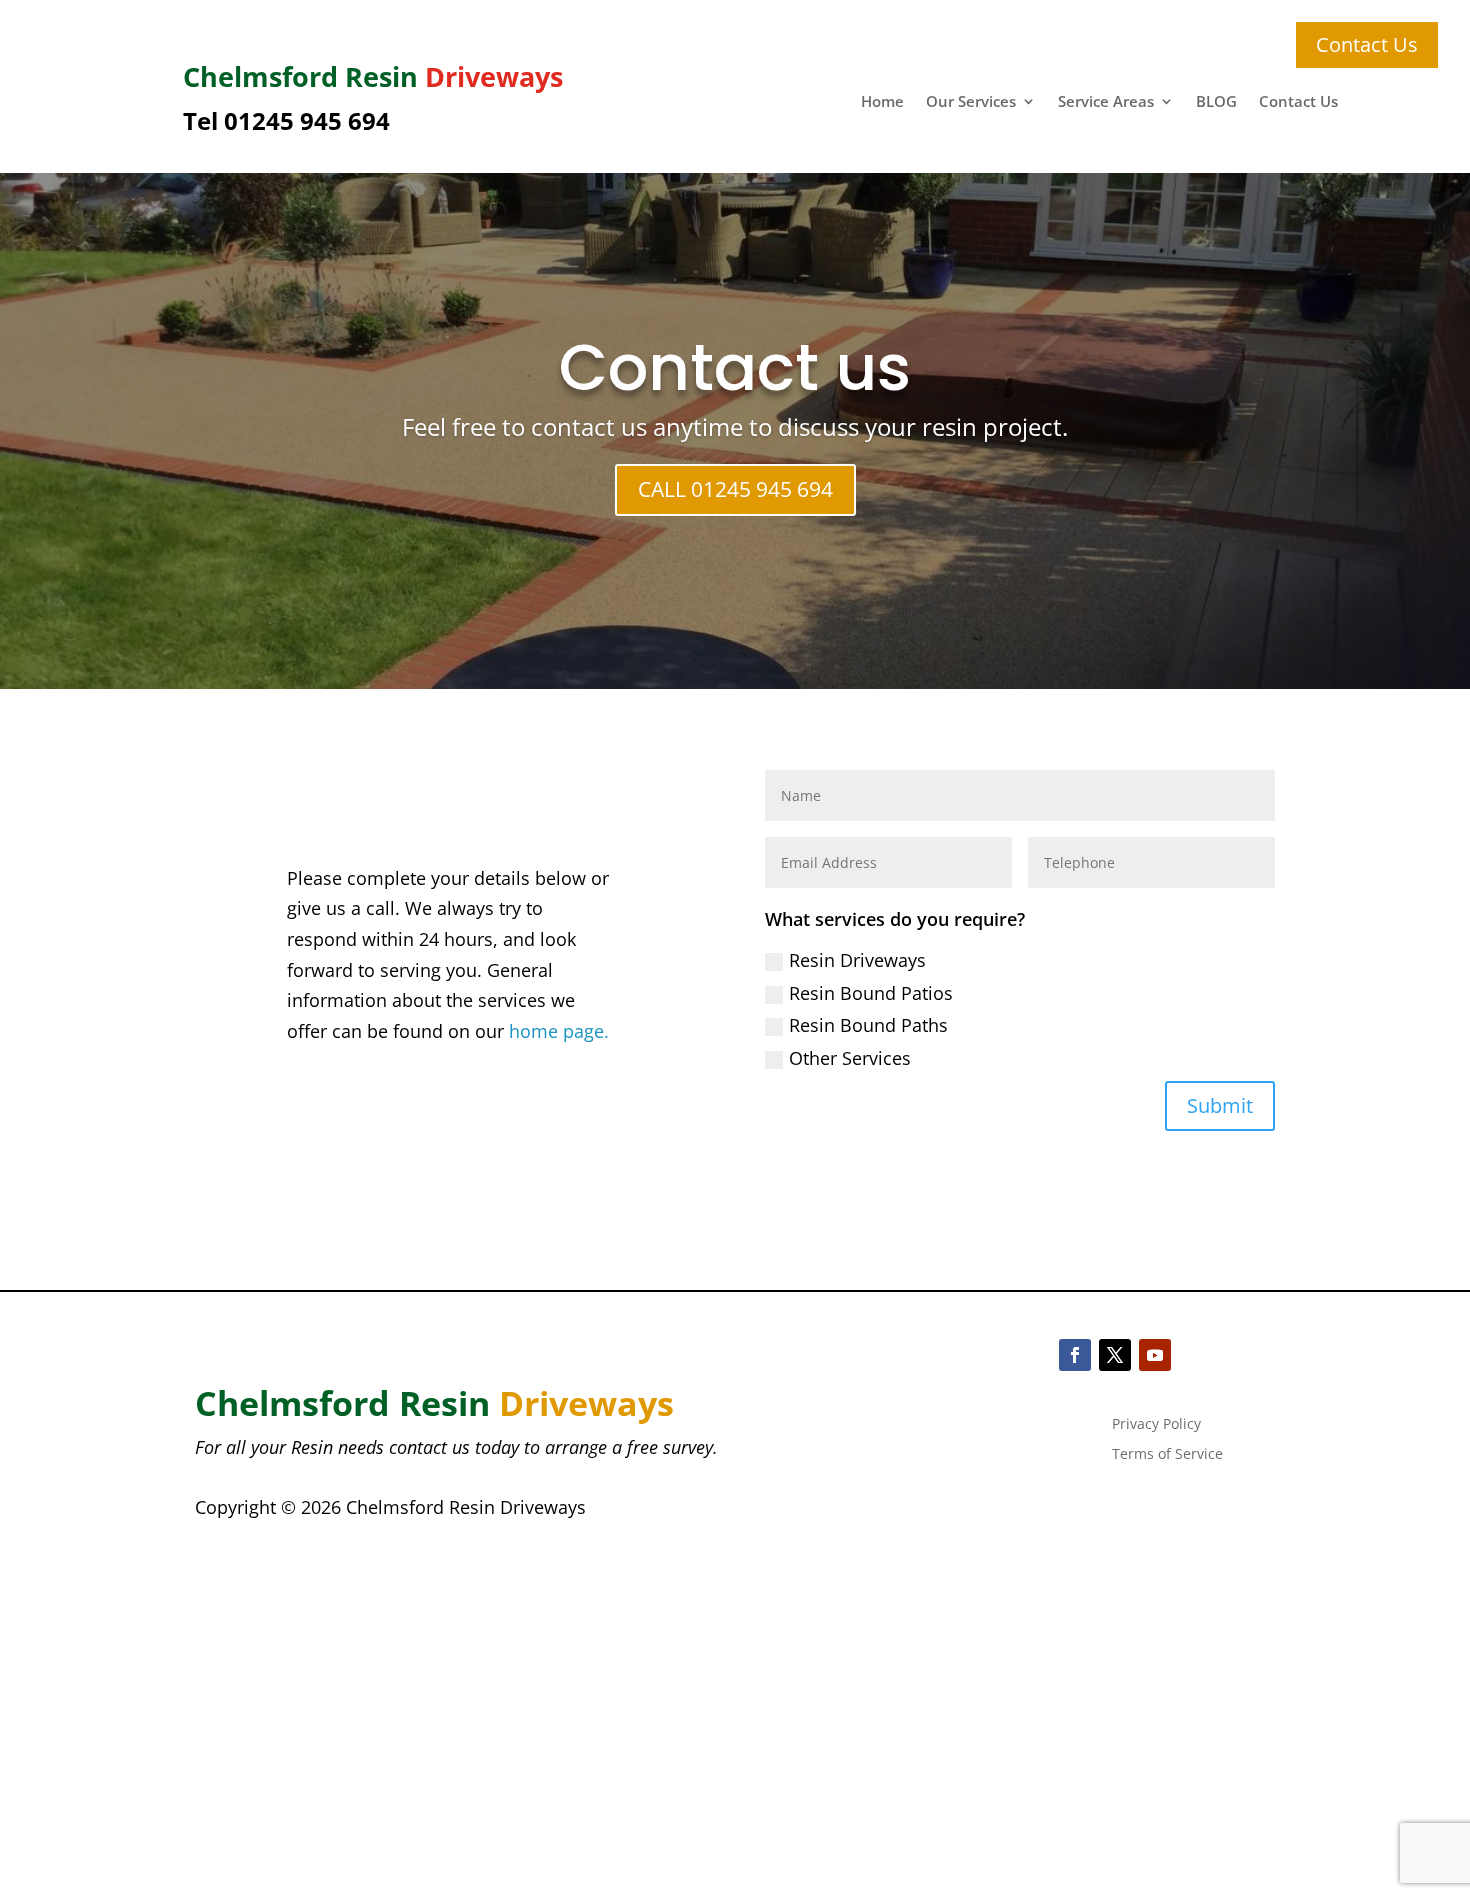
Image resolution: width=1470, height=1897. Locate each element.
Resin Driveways (857, 960)
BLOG (1216, 102)
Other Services (850, 1058)
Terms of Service (1167, 1455)
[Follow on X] (1115, 1355)
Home (882, 102)
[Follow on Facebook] (1075, 1355)
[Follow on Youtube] (1155, 1355)
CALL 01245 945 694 (735, 489)
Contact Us (1298, 102)
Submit (1220, 1105)
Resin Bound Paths (868, 1025)
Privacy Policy (1156, 1425)
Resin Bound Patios (871, 993)
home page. (559, 1031)
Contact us (735, 367)
